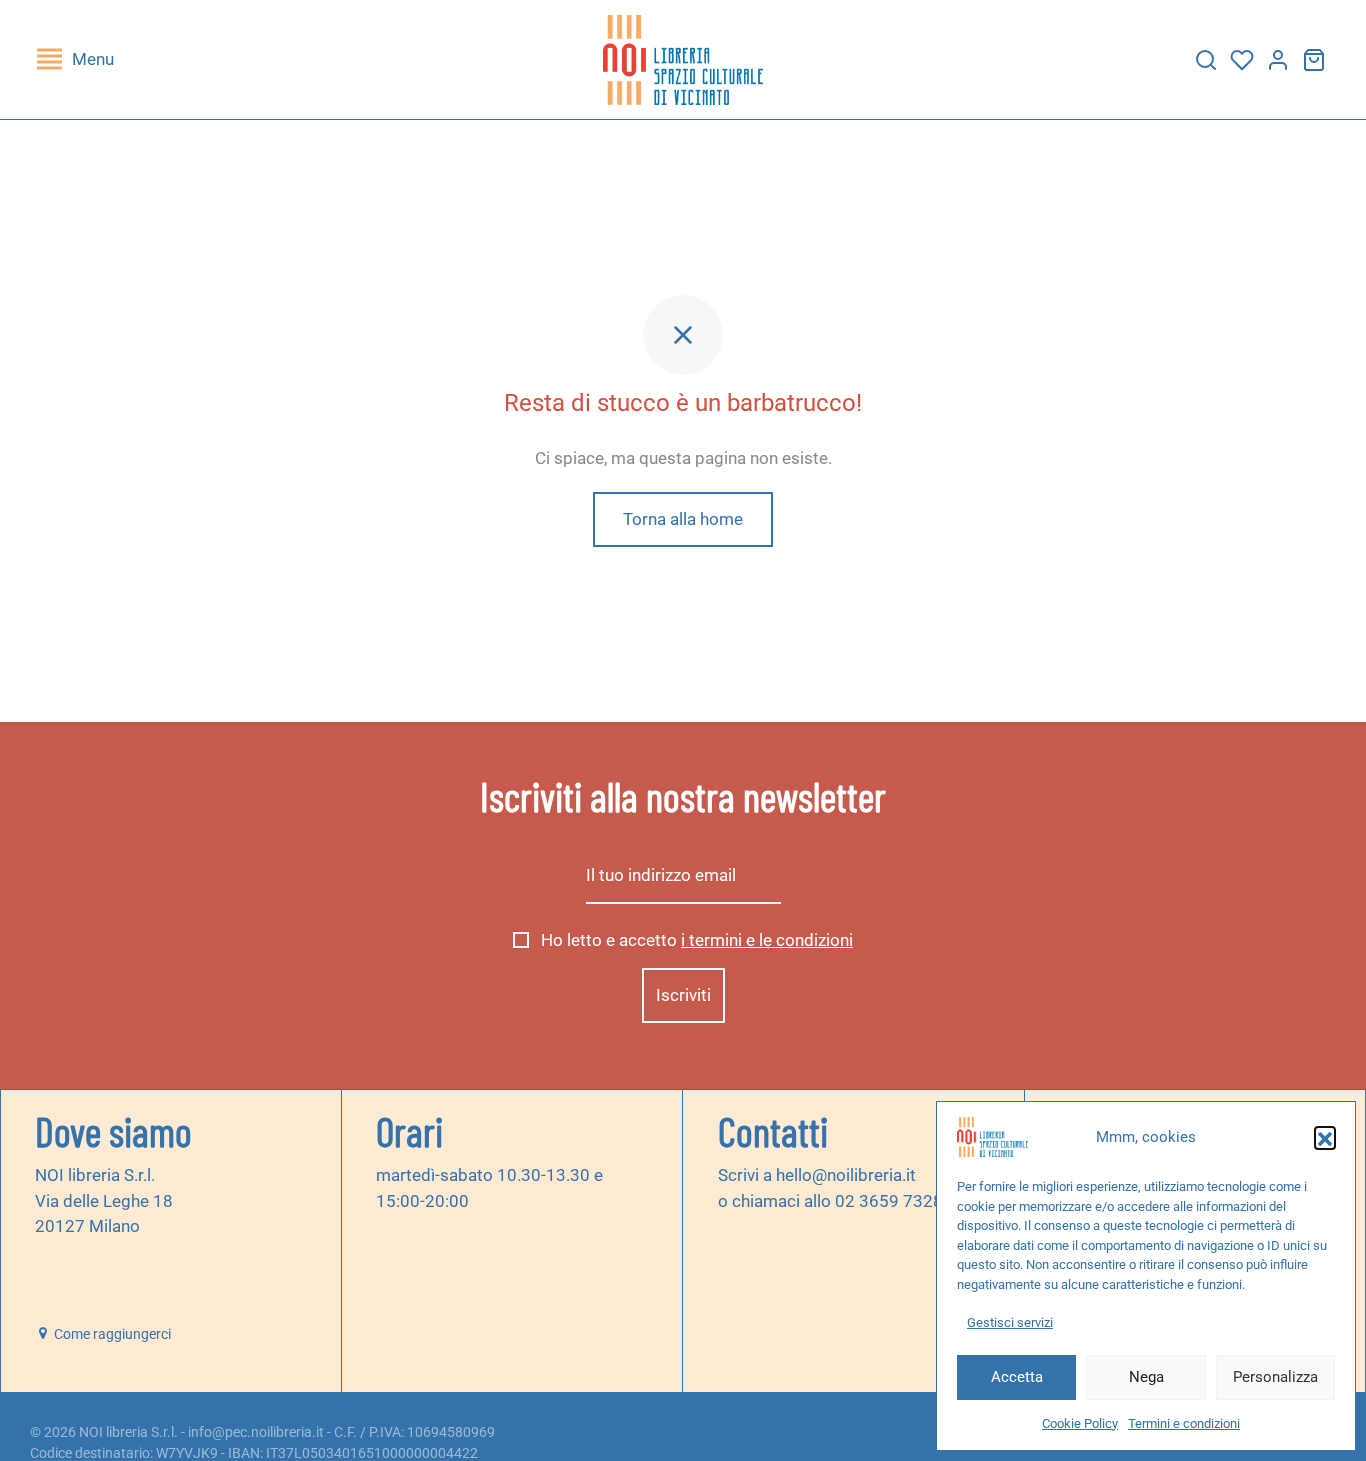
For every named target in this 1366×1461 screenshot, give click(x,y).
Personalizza (1275, 1377)
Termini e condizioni (1184, 1423)
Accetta (1017, 1377)
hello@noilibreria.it (846, 1175)
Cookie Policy (1080, 1423)
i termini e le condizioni (767, 940)
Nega (1146, 1377)
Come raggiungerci (111, 1334)
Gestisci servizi (1010, 1322)
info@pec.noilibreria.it (256, 1432)
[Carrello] (1314, 60)
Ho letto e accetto (695, 940)
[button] (1325, 1137)
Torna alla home (683, 519)
